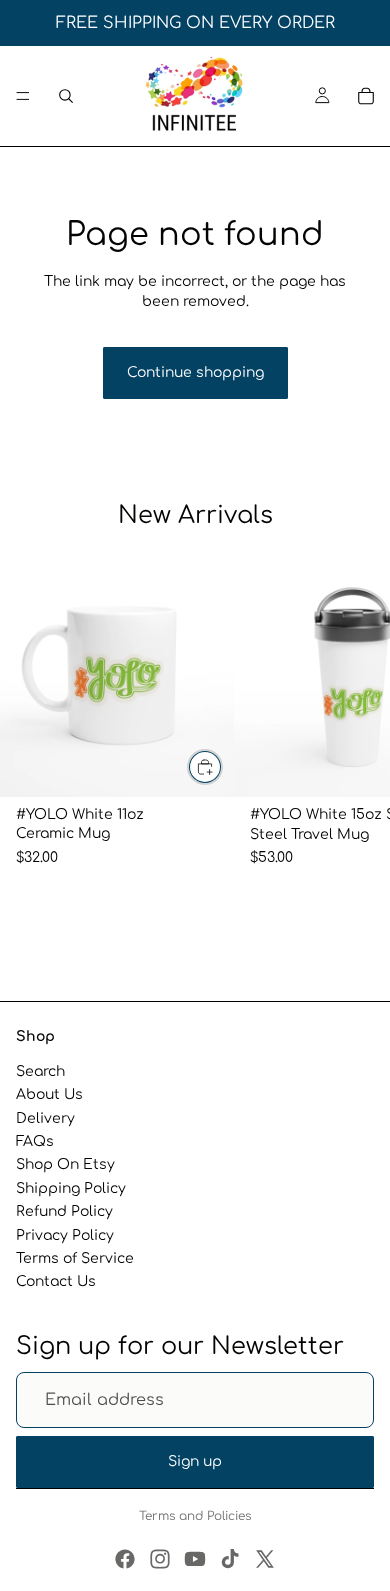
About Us (49, 1094)
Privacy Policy (65, 1234)
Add (222, 767)
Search (40, 1071)
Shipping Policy (71, 1188)
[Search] (66, 96)
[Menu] (23, 96)
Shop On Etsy (65, 1164)
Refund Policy (64, 1211)
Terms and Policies (195, 1516)
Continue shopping (195, 372)
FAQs (35, 1141)
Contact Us (56, 1281)
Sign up (195, 1461)
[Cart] (366, 96)
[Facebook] (125, 1559)
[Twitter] (265, 1559)
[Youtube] (195, 1559)
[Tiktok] (230, 1559)
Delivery (45, 1118)
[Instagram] (160, 1559)
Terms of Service (75, 1258)
